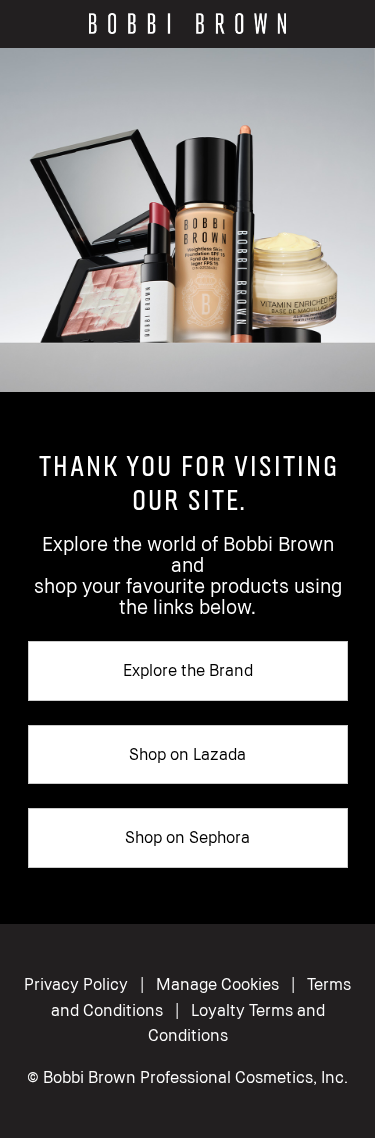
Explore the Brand (188, 670)
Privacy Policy (76, 984)
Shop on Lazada (187, 754)
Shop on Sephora (187, 837)
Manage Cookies (217, 984)
